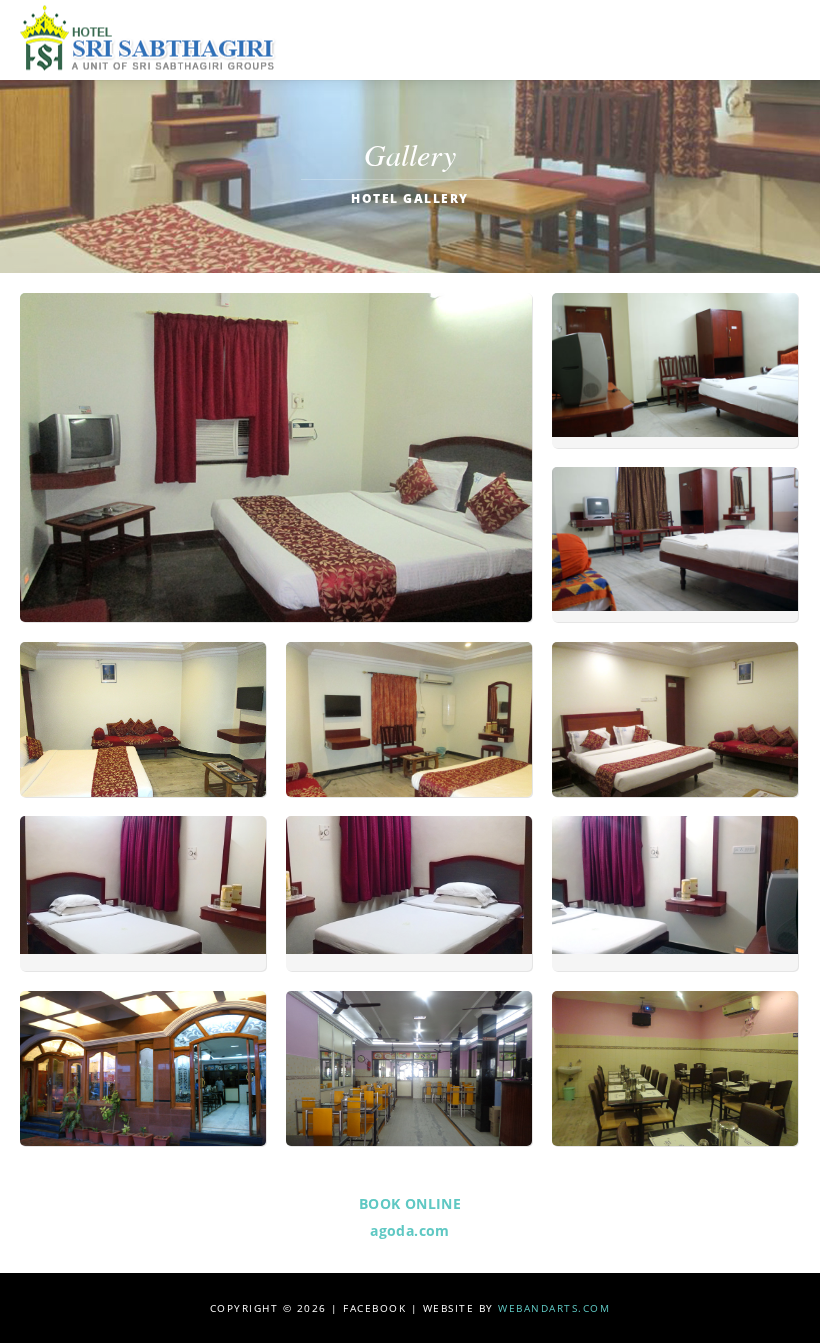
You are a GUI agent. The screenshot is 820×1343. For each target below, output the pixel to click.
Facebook (374, 1308)
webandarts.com (554, 1308)
